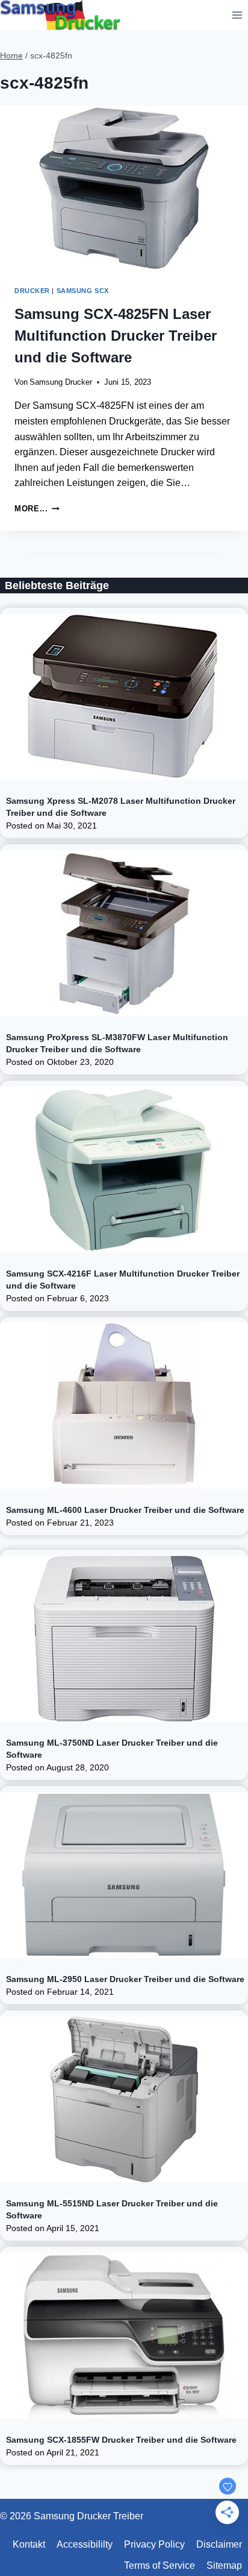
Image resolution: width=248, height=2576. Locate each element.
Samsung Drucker (61, 382)
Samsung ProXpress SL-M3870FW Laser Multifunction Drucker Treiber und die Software (117, 1043)
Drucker (32, 291)
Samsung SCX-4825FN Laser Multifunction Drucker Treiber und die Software (116, 336)
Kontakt (29, 2544)
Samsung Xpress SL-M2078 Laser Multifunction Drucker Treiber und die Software (121, 807)
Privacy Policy (154, 2544)
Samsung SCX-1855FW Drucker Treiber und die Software (121, 2440)
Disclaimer (219, 2544)
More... (37, 509)
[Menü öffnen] (237, 15)
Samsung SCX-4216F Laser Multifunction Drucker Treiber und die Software (123, 1280)
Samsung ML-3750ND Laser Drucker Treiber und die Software (112, 1749)
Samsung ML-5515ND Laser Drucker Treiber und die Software (112, 2209)
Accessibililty (85, 2544)
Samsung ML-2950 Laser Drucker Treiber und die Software (125, 1979)
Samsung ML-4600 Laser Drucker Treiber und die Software (125, 1510)
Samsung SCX (83, 291)
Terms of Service (160, 2565)
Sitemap (224, 2565)
